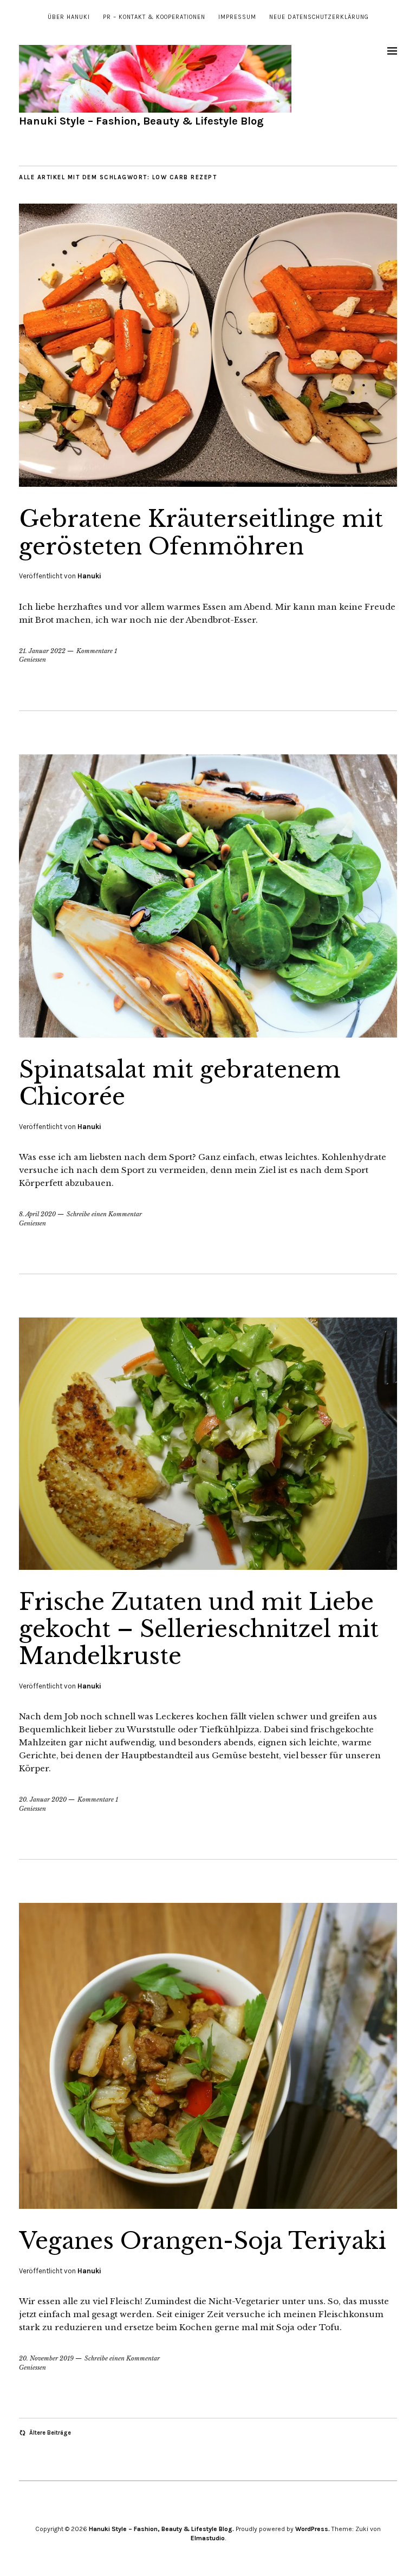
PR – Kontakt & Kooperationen (154, 17)
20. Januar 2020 (43, 1799)
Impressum (237, 17)
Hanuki (89, 576)
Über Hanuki (69, 17)
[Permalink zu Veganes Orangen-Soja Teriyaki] (208, 2206)
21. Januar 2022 (42, 651)
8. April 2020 (37, 1214)
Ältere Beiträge (50, 2433)
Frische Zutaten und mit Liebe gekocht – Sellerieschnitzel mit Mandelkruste (199, 1629)
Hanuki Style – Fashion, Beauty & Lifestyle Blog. (161, 2529)
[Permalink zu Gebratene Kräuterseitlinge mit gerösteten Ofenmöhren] (208, 484)
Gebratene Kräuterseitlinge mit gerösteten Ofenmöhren (201, 532)
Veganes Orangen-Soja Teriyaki (203, 2241)
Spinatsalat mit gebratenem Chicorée (180, 1083)
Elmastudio (208, 2538)
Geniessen (32, 660)
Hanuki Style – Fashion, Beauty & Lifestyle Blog (141, 121)
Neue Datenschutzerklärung (319, 17)
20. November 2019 (46, 2358)
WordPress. (313, 2529)
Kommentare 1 (97, 651)
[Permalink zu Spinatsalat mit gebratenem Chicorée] (208, 1034)
